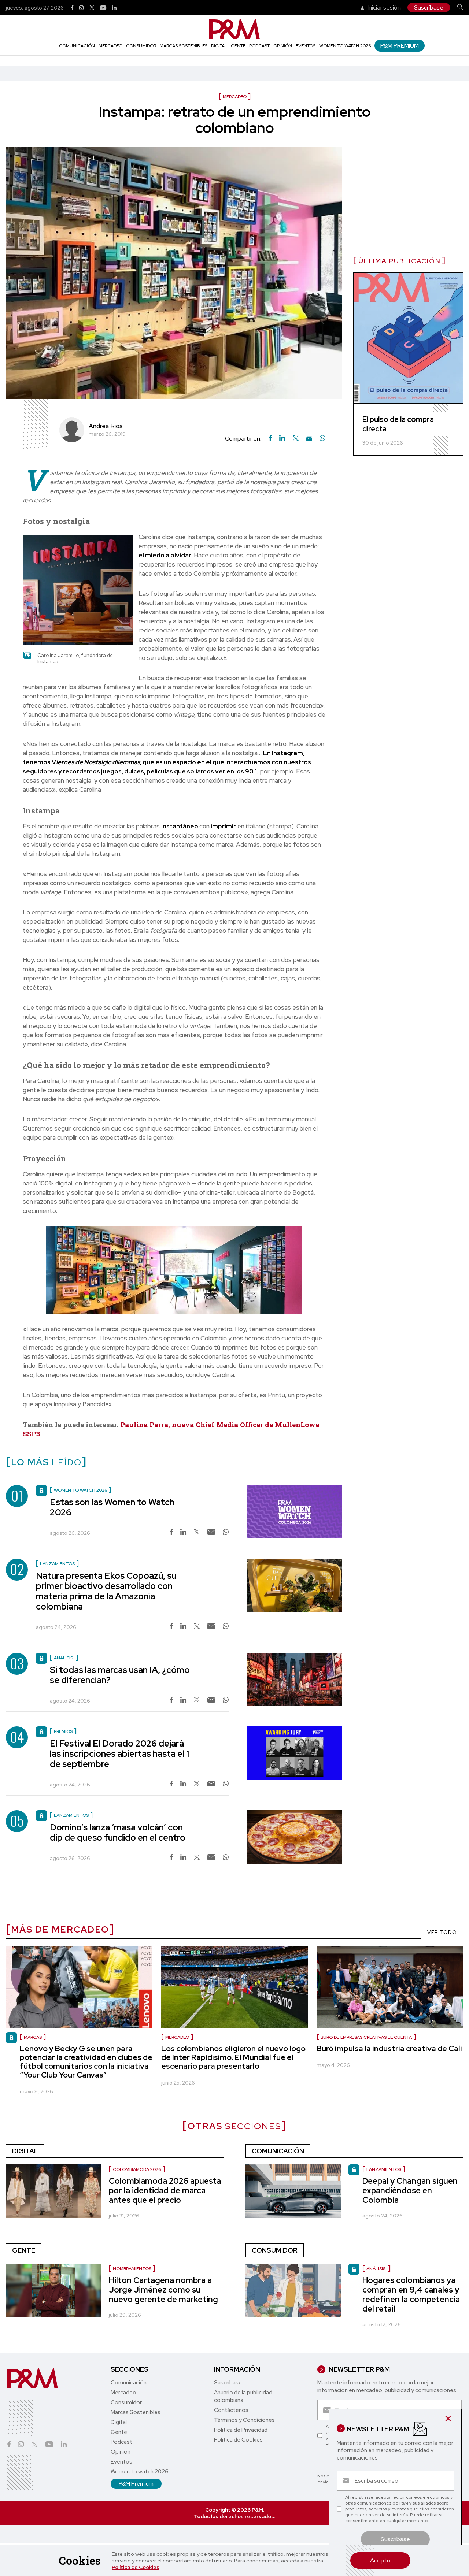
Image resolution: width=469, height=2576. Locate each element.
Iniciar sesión (384, 8)
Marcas (33, 2037)
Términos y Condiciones (244, 2420)
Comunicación (77, 46)
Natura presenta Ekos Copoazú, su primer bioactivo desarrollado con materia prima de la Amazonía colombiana (106, 1591)
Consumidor (141, 46)
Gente (238, 46)
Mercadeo (110, 46)
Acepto (380, 2560)
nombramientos (132, 2269)
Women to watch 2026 (345, 46)
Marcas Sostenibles (184, 46)
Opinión (283, 46)
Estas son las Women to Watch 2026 (112, 1507)
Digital (219, 46)
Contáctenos (231, 2410)
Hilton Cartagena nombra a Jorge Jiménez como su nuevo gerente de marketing (163, 2290)
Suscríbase (429, 8)
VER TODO (442, 1932)
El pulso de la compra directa (398, 424)
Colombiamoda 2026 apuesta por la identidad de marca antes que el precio (165, 2191)
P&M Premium (400, 46)
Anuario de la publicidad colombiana (243, 2396)
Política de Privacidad (241, 2430)
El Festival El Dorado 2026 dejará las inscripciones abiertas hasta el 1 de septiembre (119, 1754)
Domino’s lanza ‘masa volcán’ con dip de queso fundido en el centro (118, 1832)
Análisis (376, 2269)
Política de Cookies (136, 2567)
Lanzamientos (384, 2169)
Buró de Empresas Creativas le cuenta (366, 2037)
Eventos (306, 46)
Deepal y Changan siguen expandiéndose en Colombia (410, 2191)
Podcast (259, 46)
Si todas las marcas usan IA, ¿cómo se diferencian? (120, 1675)
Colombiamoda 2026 (137, 2169)
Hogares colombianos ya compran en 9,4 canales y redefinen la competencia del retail (411, 2295)
